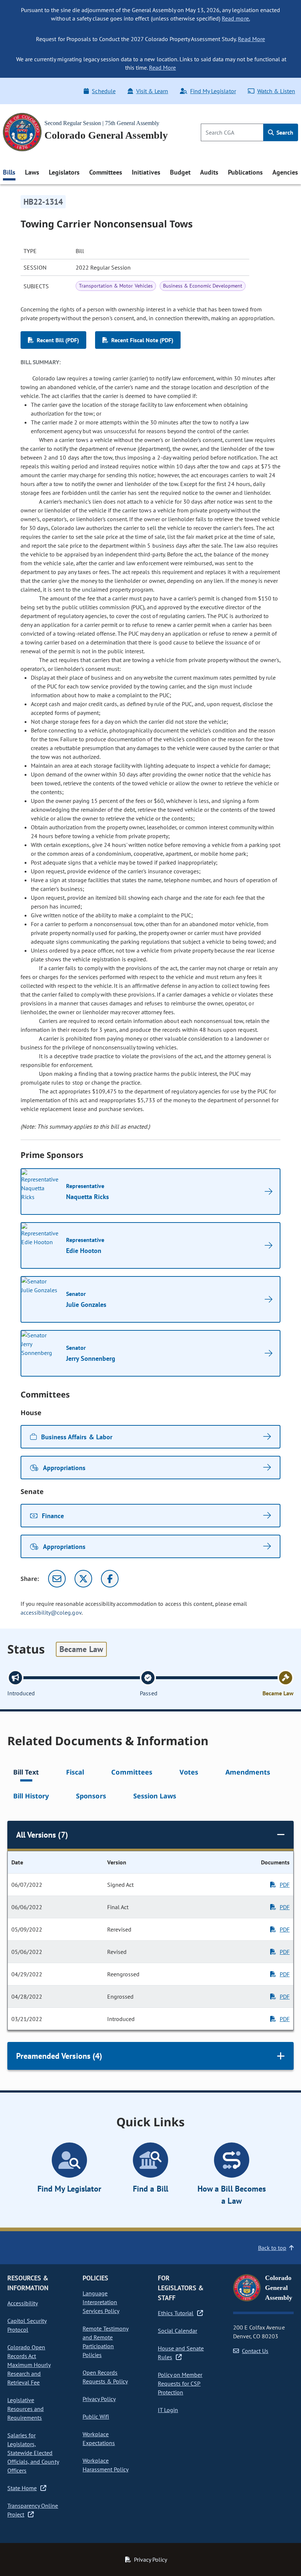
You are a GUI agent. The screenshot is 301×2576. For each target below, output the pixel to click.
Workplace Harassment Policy (106, 2465)
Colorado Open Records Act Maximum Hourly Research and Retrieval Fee (29, 2365)
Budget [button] (180, 172)
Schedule (104, 91)
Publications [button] (245, 172)
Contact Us (255, 2351)
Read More (251, 39)
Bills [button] (9, 172)
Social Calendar (177, 2331)
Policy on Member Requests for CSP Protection (180, 2383)
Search (284, 132)
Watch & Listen (276, 91)
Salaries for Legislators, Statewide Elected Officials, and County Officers (33, 2453)
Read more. (236, 18)
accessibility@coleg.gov (51, 1612)
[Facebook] (110, 1579)
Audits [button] (209, 172)
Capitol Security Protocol (27, 2325)
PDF (285, 1885)
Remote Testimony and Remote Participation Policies (106, 2342)
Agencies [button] (285, 172)
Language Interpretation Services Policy (101, 2302)
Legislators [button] (64, 172)
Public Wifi (96, 2416)
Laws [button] (32, 172)
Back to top (272, 2248)
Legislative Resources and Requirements (26, 2409)
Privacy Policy (99, 2399)
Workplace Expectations (99, 2438)
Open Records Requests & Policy (105, 2377)
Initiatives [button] (146, 172)
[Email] (57, 1579)
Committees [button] (106, 172)
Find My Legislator (213, 91)
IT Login (168, 2410)
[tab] (26, 1773)
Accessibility (23, 2303)
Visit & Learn (152, 91)
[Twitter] (83, 1579)
